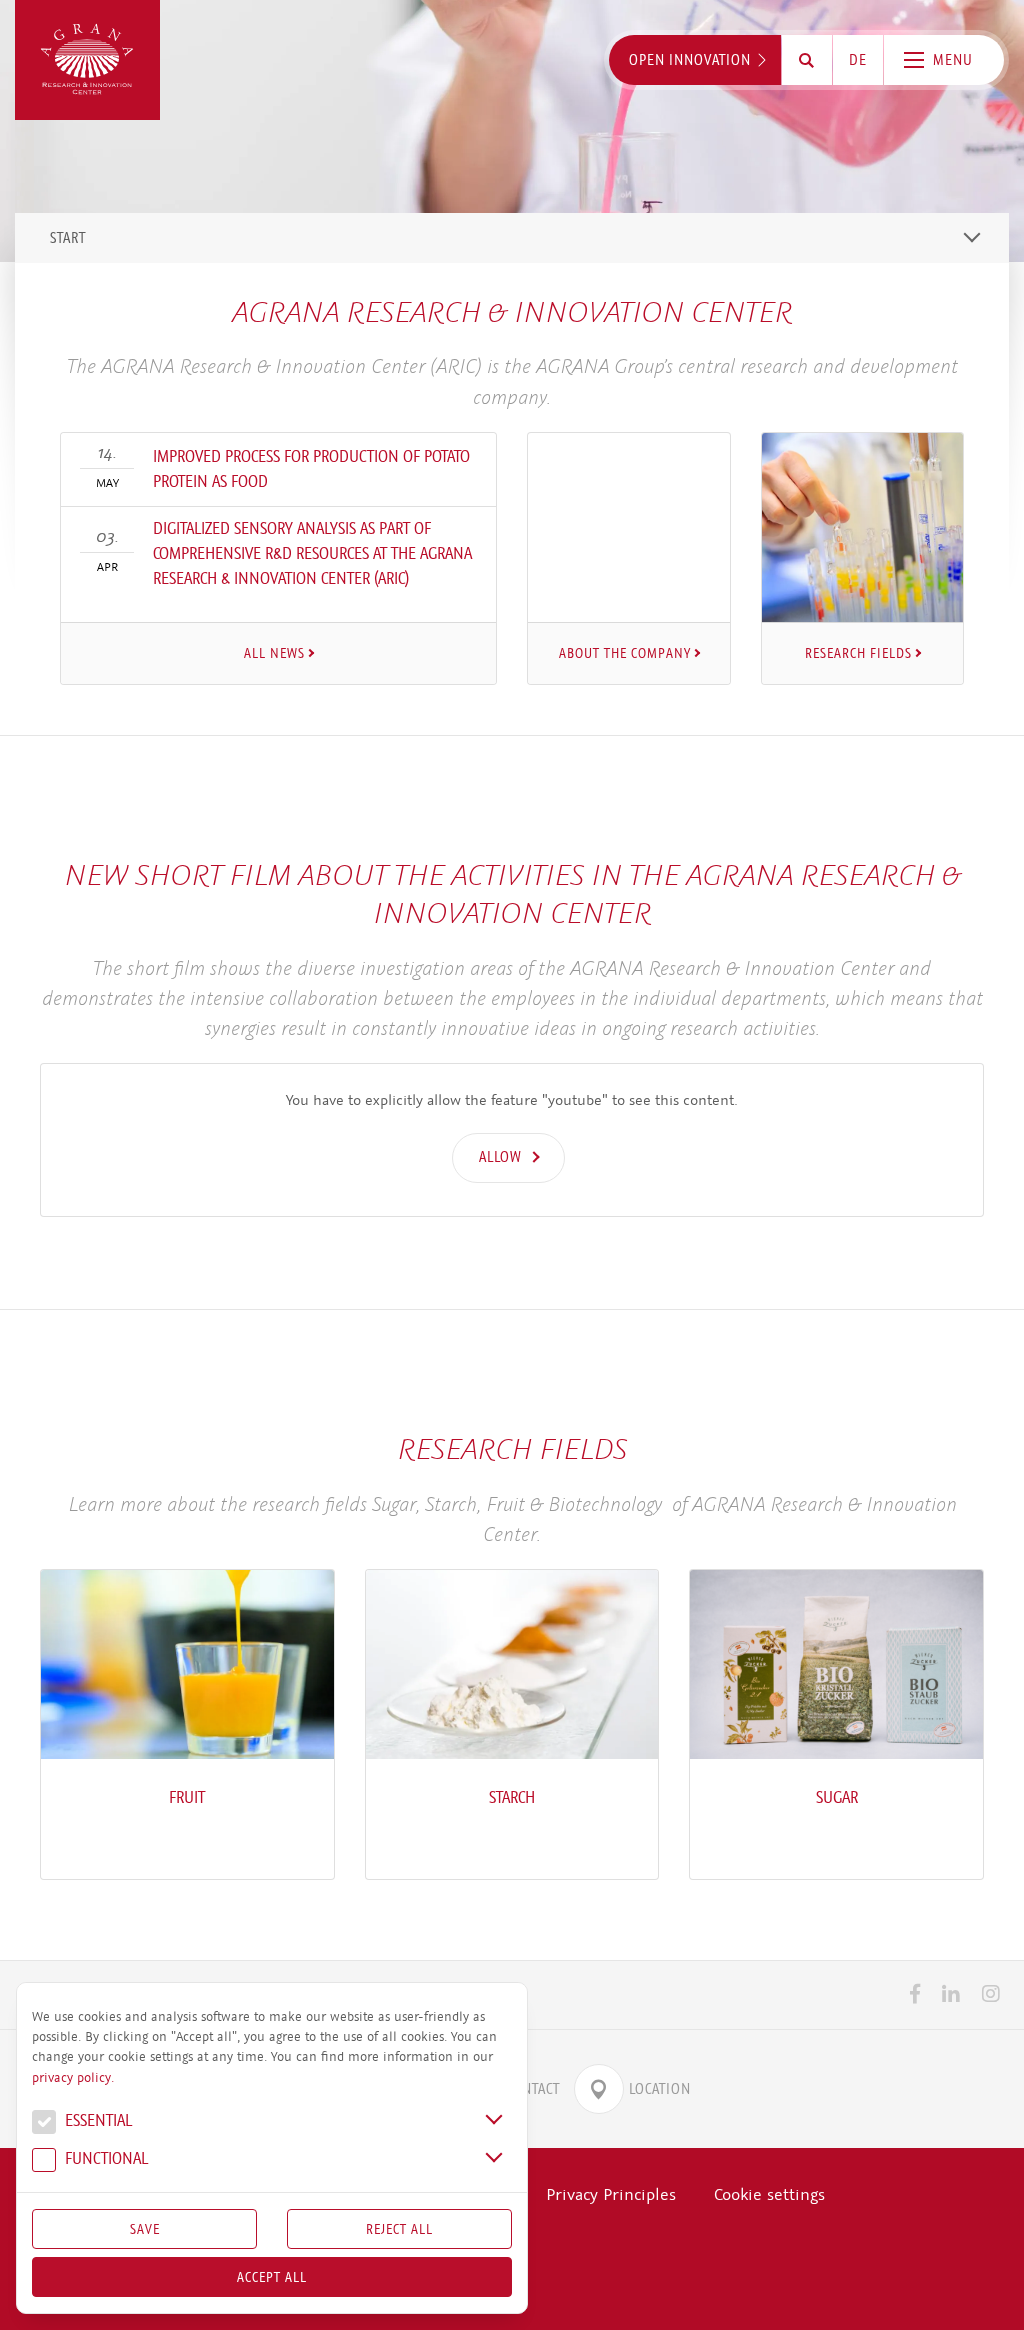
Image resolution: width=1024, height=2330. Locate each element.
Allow (500, 1157)
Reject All (399, 2229)
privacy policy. (73, 2078)
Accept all (272, 2277)
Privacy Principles (611, 2194)
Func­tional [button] (104, 2159)
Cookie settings (769, 2194)
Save (145, 2229)
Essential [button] (96, 2121)
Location (660, 2089)
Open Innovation (690, 60)
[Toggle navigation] (972, 237)
